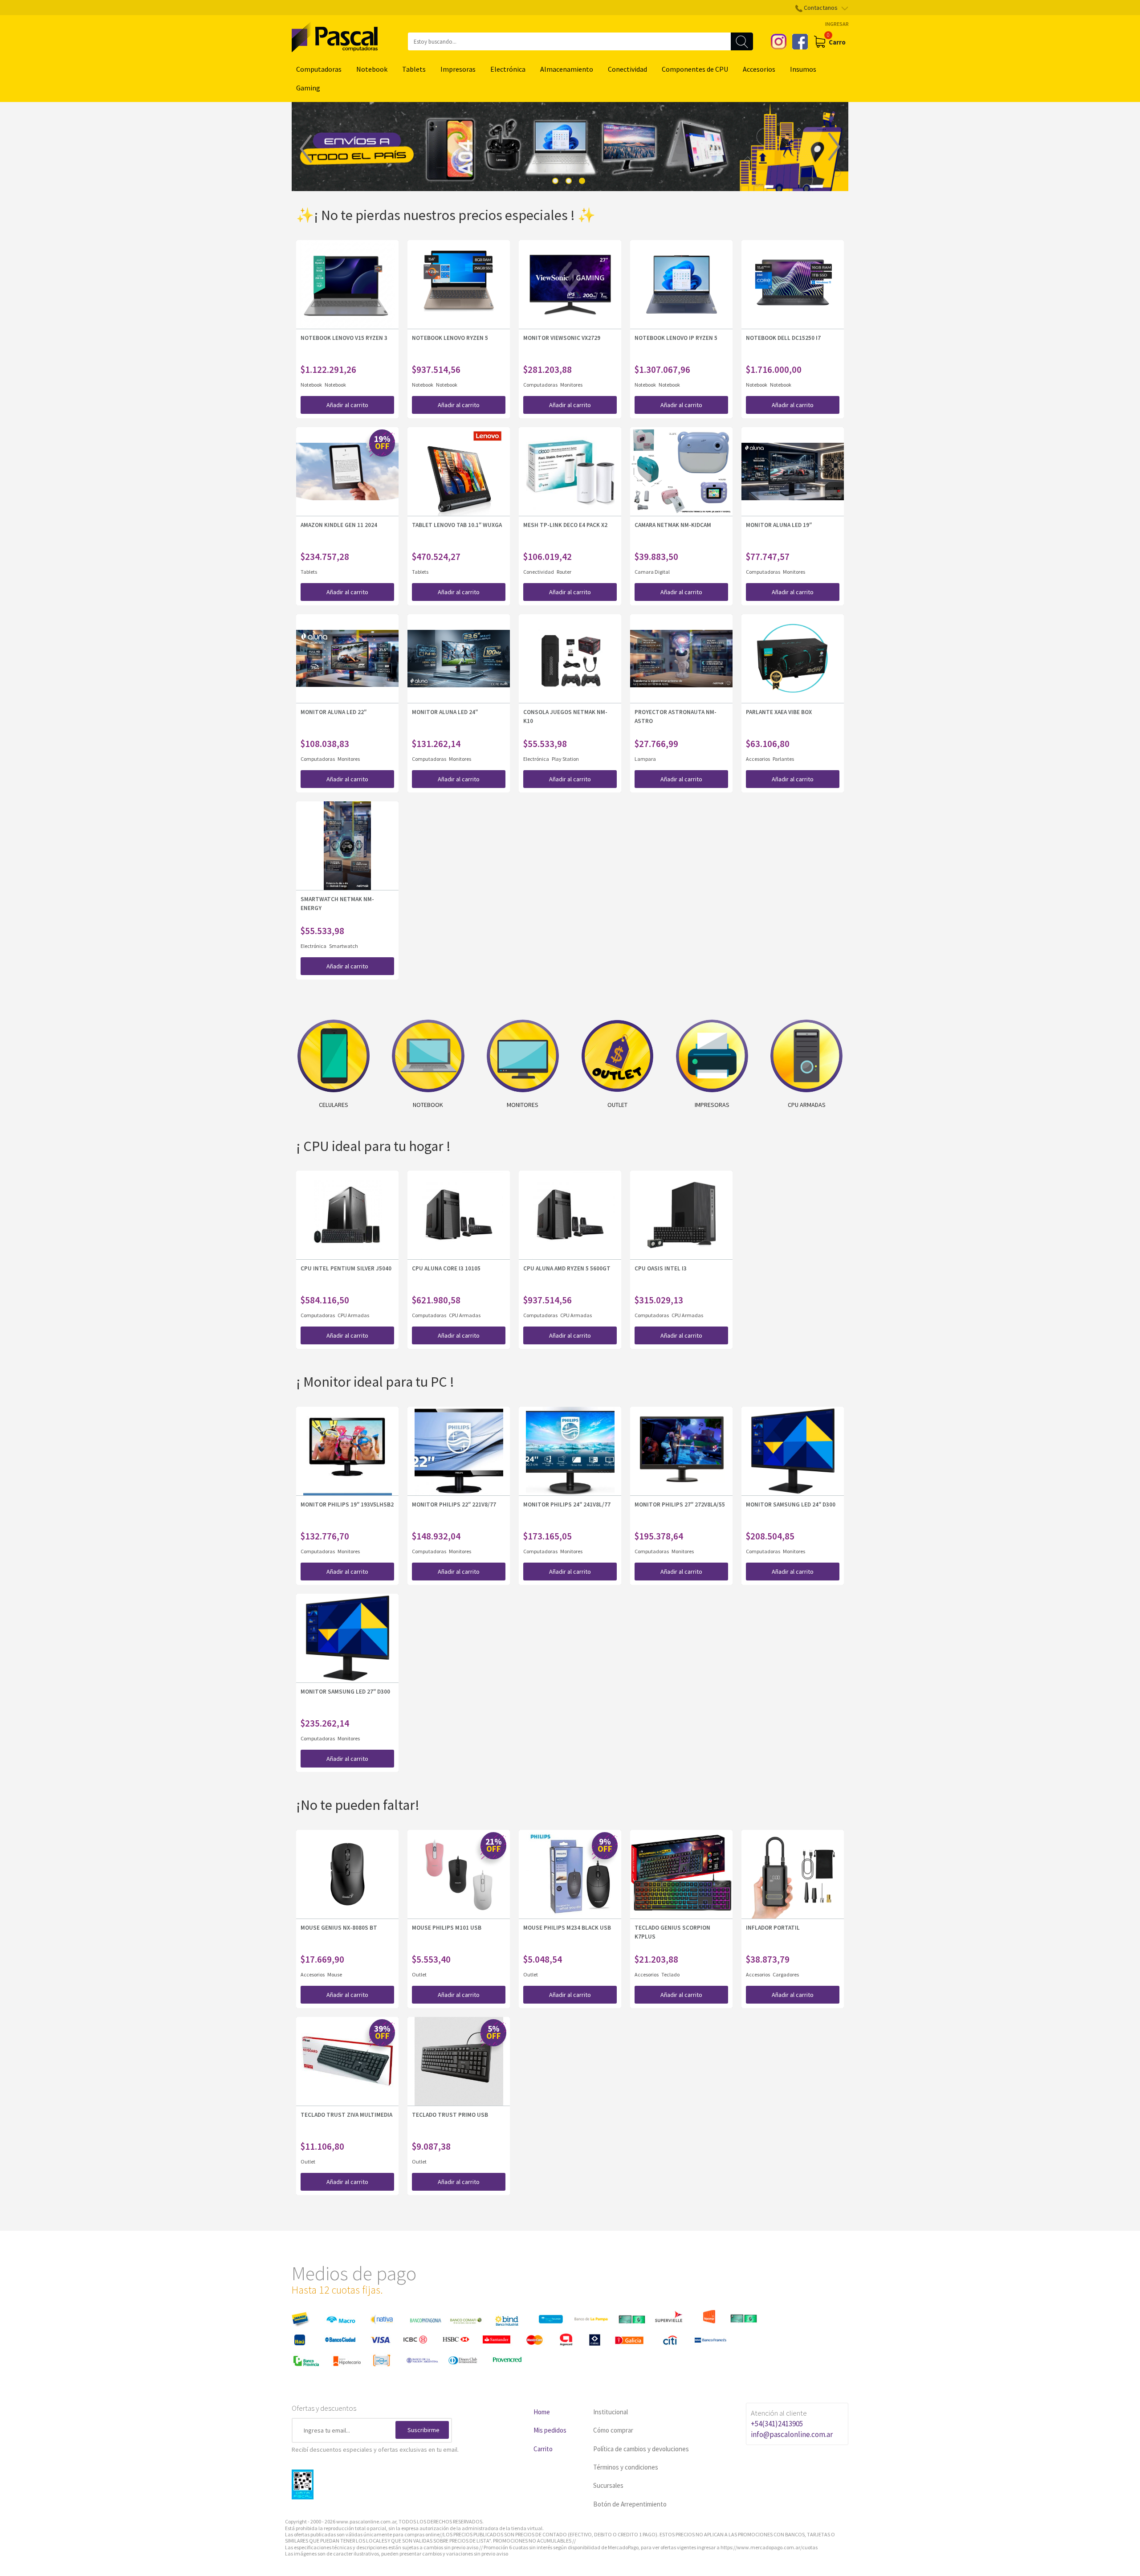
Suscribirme (423, 2430)
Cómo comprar (613, 2430)
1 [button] (555, 181)
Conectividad (627, 69)
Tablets (414, 69)
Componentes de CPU (695, 69)
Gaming (308, 88)
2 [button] (569, 181)
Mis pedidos (550, 2430)
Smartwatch (344, 946)
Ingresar (837, 24)
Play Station (565, 759)
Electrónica (508, 69)
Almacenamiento (567, 69)
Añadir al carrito (347, 405)
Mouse (335, 1974)
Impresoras (458, 69)
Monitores (571, 385)
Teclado (670, 1974)
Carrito (543, 2449)
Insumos (803, 69)
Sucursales (608, 2485)
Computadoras (319, 69)
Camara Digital (652, 572)
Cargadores (786, 1974)
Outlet (419, 1974)
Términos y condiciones (626, 2467)
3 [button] (582, 181)
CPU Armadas (353, 1315)
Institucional (611, 2412)
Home (542, 2412)
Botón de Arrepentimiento (630, 2504)
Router (564, 572)
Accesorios (759, 69)
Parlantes (783, 759)
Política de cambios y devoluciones (641, 2449)
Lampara (645, 759)
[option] (570, 147)
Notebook (372, 69)
